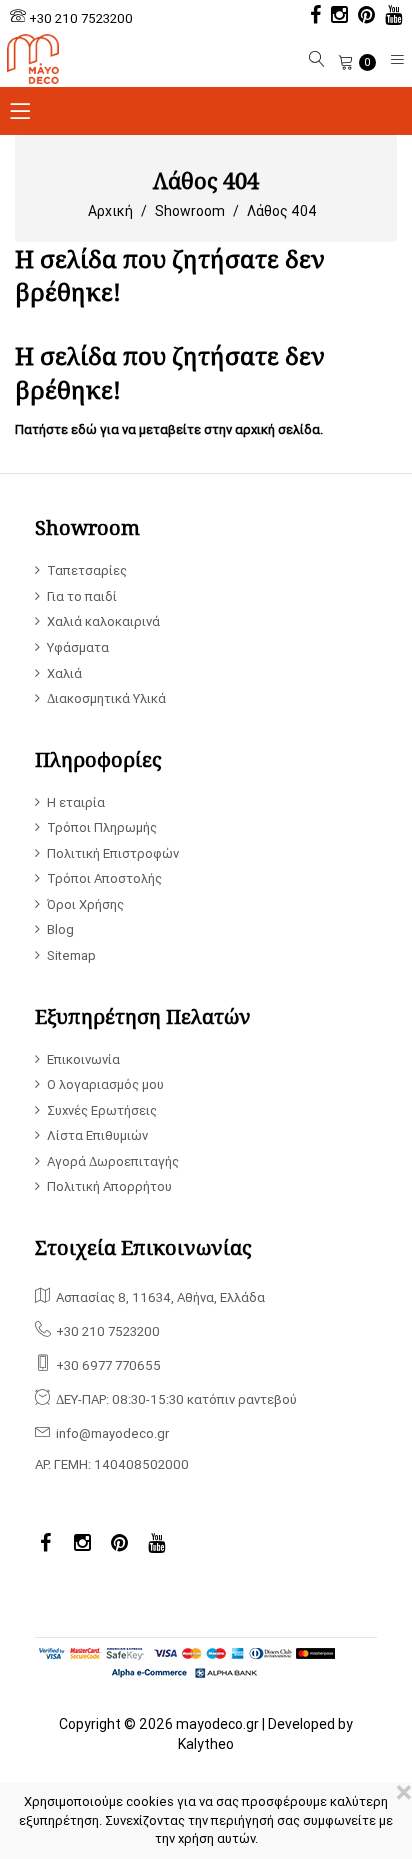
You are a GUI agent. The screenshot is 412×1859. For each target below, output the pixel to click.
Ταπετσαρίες (87, 570)
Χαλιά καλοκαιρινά (103, 621)
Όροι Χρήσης (85, 904)
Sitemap (71, 955)
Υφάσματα (78, 647)
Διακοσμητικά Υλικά (106, 698)
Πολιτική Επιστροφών (113, 853)
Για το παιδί (82, 596)
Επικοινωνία (83, 1059)
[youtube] (388, 17)
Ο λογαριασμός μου (105, 1084)
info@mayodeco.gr (112, 1433)
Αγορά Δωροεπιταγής (113, 1161)
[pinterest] (361, 17)
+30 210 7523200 (81, 18)
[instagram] (334, 17)
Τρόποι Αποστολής (104, 878)
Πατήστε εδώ (56, 429)
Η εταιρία (76, 802)
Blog (60, 929)
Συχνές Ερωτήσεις (102, 1110)
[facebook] (310, 17)
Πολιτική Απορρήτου (109, 1186)
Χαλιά (64, 673)
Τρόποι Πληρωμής (102, 827)
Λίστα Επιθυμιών (97, 1135)
